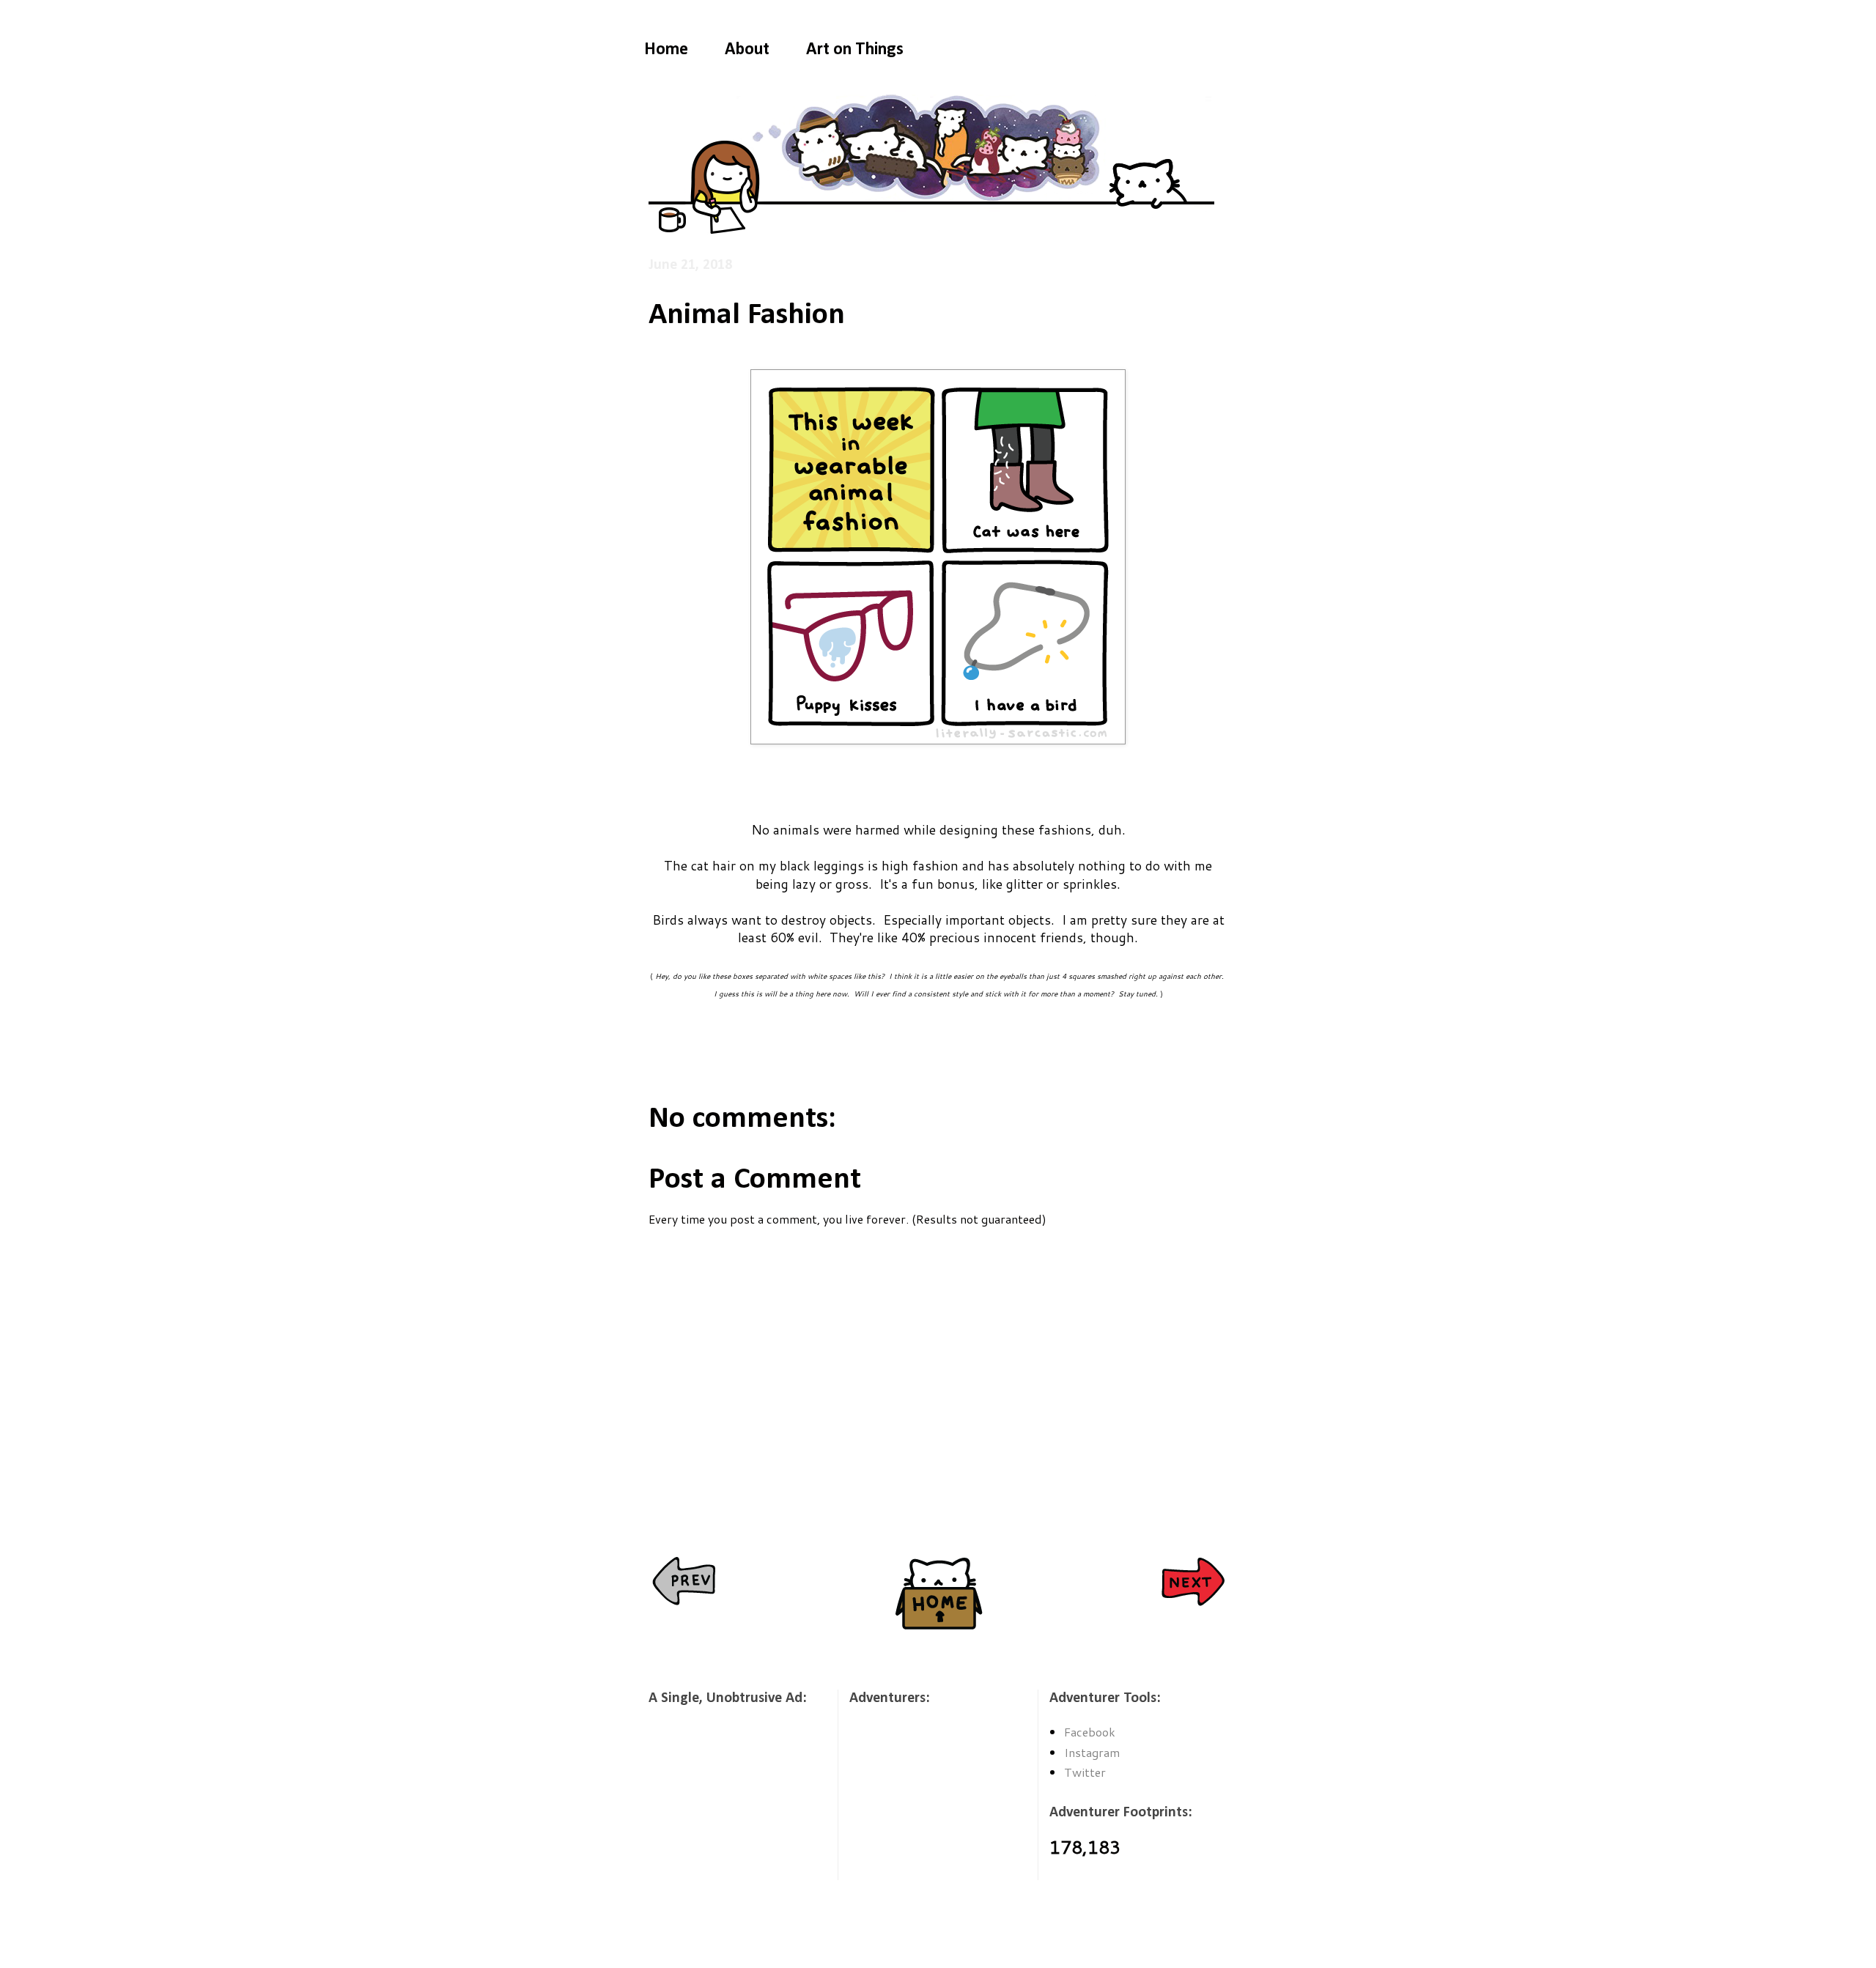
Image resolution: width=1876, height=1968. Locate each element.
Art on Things (855, 50)
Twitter (1085, 1772)
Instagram (1092, 1752)
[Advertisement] (722, 1802)
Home (666, 50)
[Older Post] (1193, 1583)
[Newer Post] (683, 1583)
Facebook (1090, 1732)
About (747, 50)
